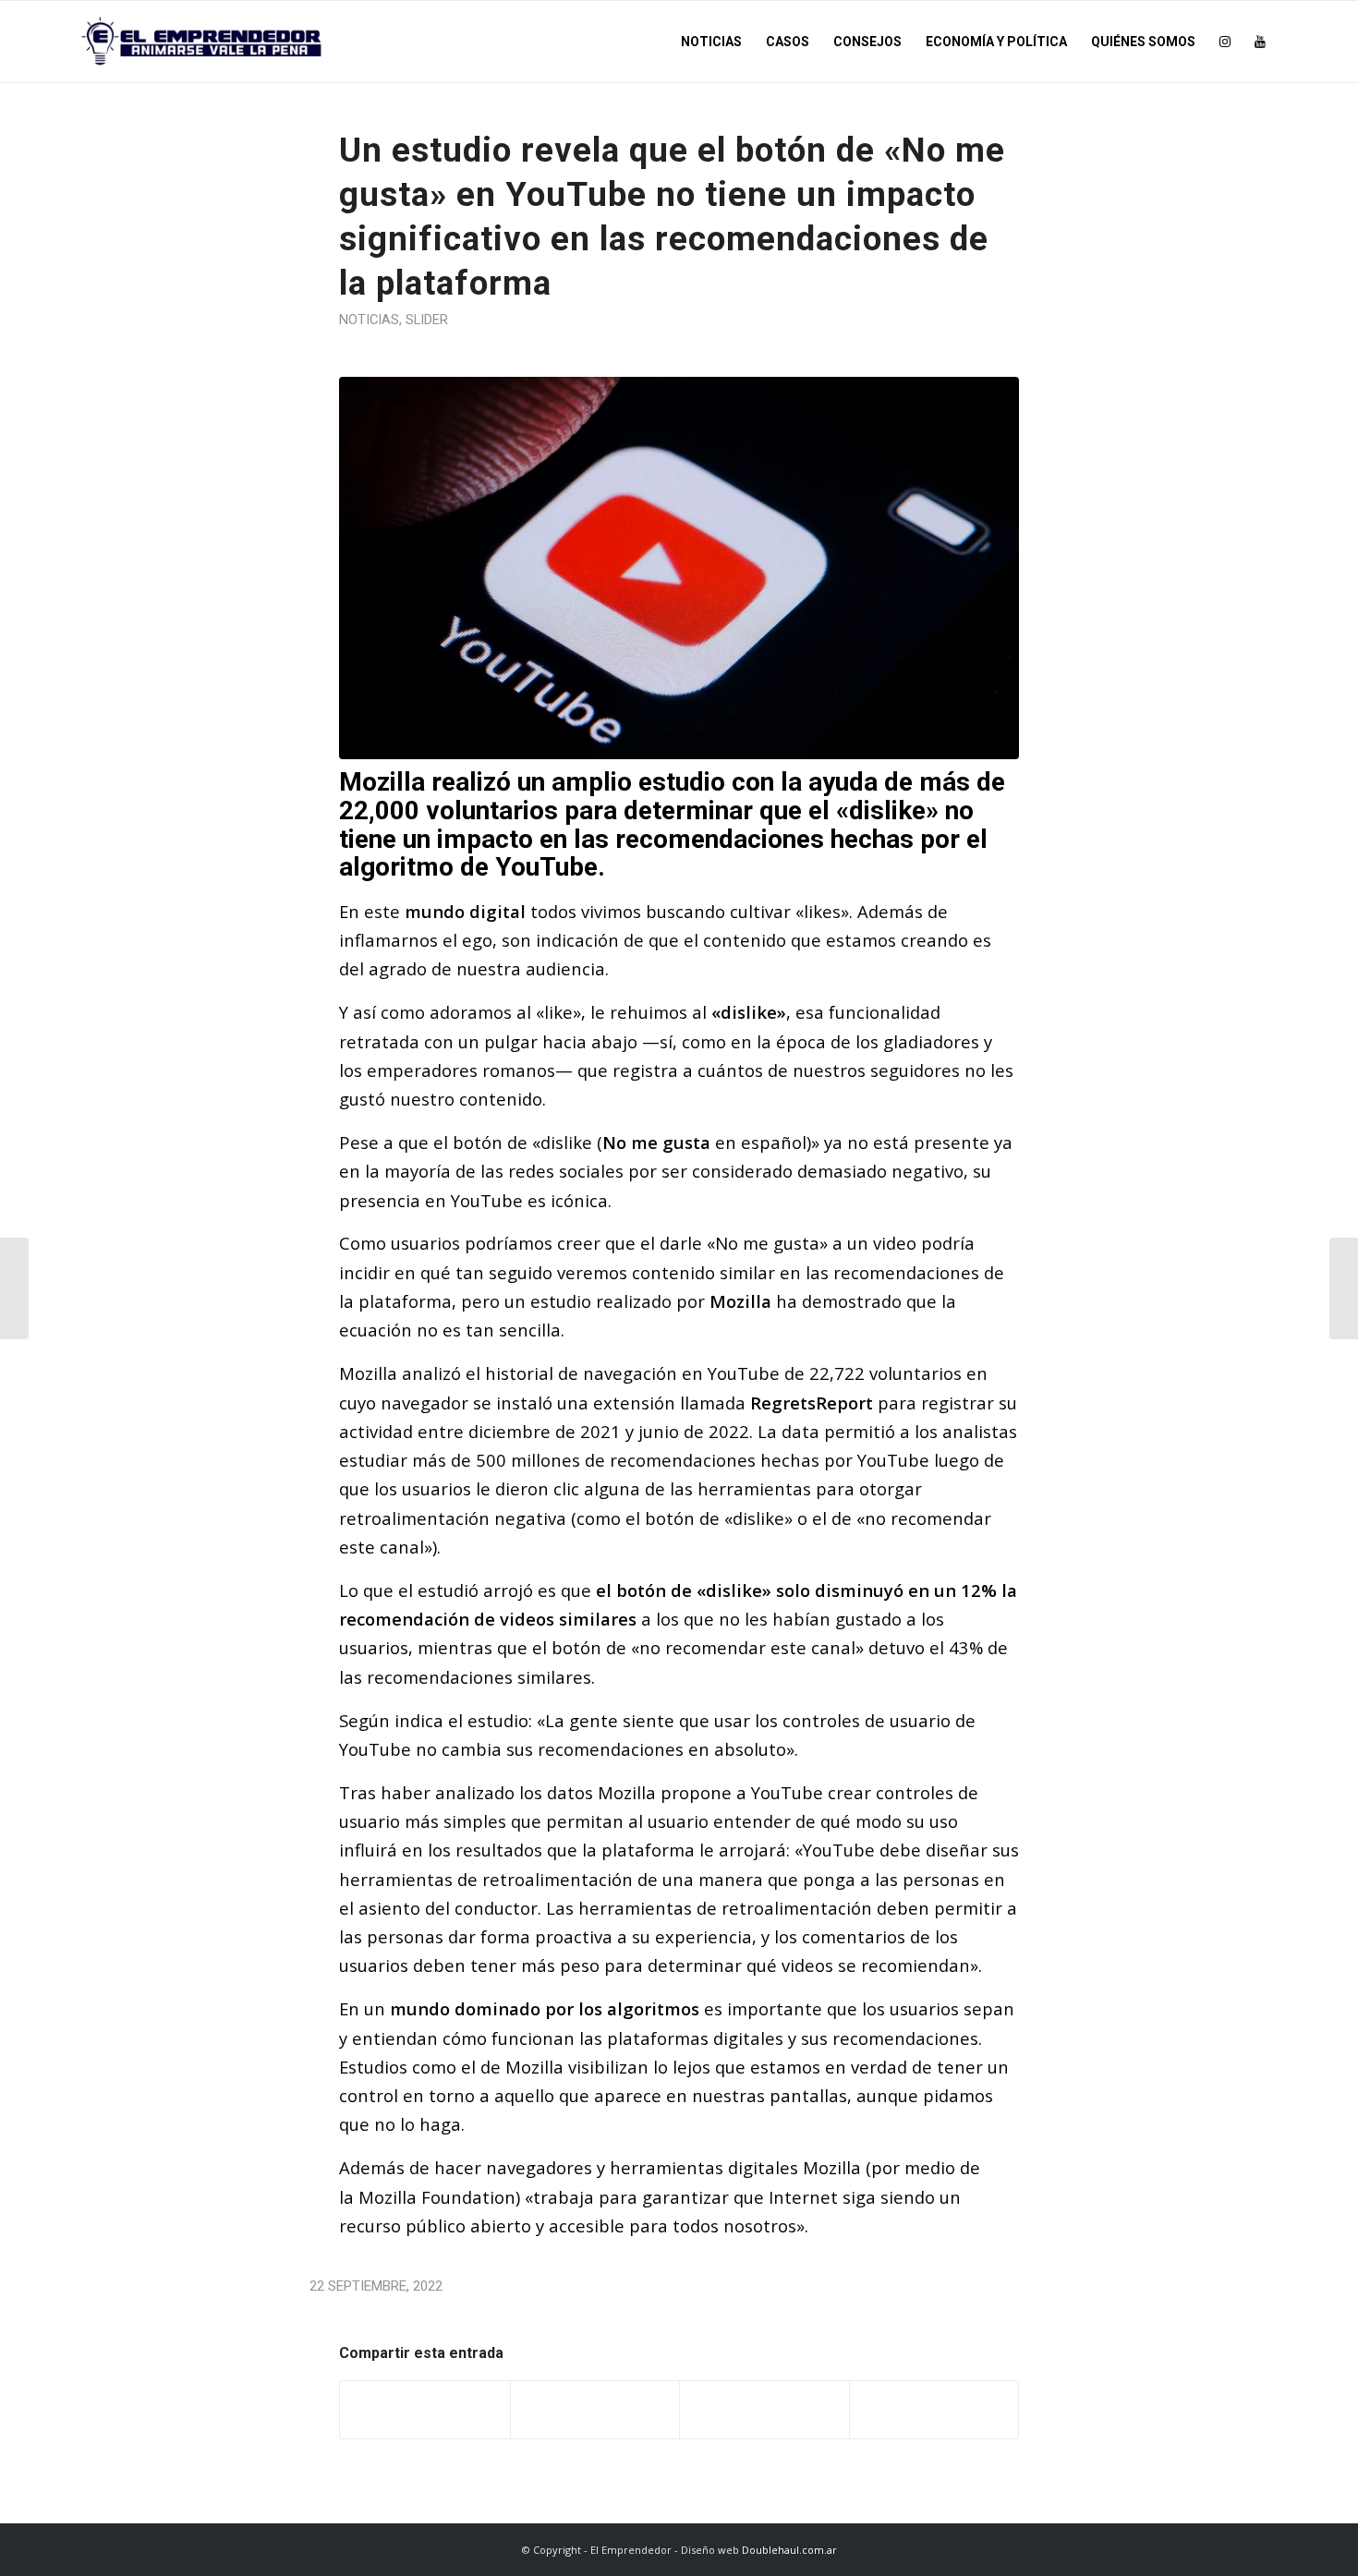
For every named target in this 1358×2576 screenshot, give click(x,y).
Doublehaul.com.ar (789, 2550)
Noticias (369, 320)
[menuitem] (711, 42)
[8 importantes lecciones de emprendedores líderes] (1344, 1288)
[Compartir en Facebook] (425, 2410)
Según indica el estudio (434, 1720)
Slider (427, 320)
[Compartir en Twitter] (595, 2410)
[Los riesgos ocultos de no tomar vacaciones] (14, 1288)
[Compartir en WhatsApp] (764, 2410)
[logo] (202, 42)
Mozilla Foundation (437, 2197)
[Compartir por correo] (934, 2410)
